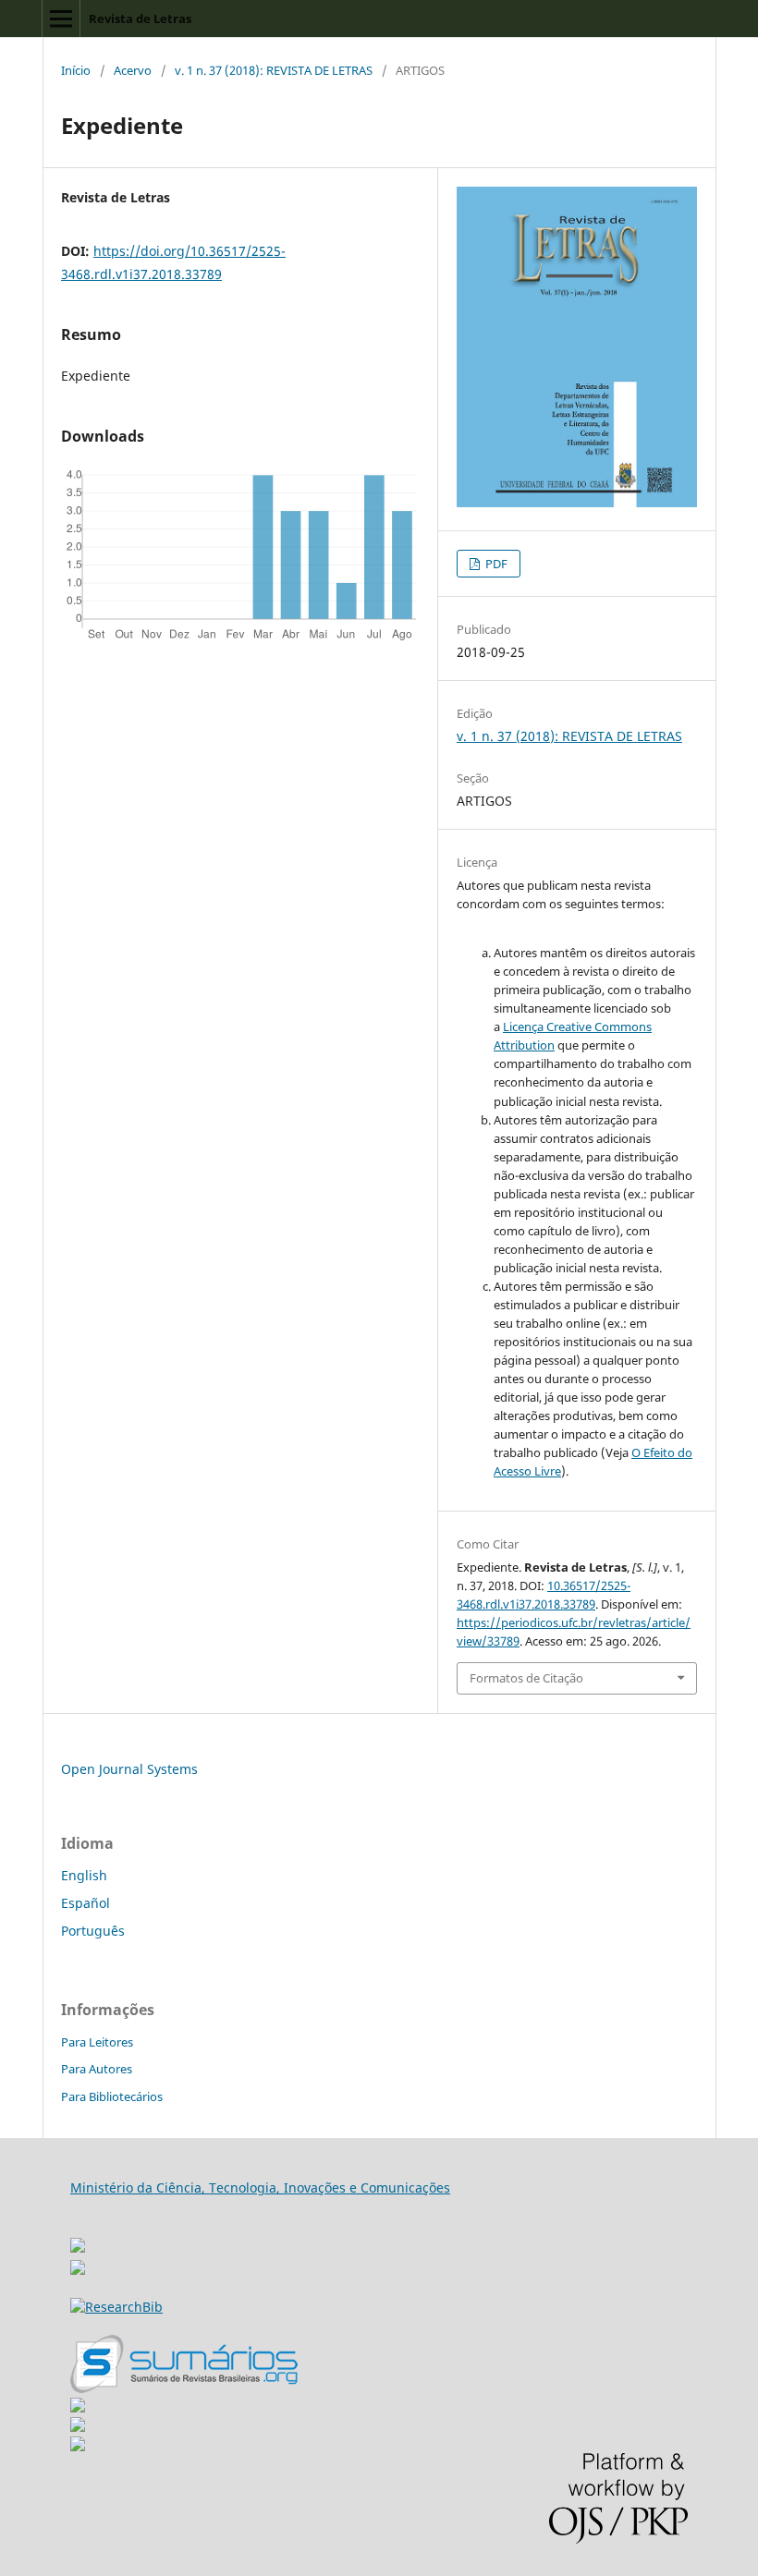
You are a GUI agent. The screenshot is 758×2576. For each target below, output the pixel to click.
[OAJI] (78, 2407)
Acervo (133, 70)
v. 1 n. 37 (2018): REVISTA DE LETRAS (274, 70)
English (84, 1875)
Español (86, 1903)
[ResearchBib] (116, 2307)
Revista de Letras (140, 18)
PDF (495, 564)
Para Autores (97, 2069)
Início (76, 70)
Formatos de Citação (526, 1678)
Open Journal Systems (129, 1769)
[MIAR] (78, 2240)
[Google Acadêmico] (78, 2427)
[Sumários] (184, 2388)
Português (93, 1931)
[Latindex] (78, 2446)
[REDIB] (78, 2270)
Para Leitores (97, 2042)
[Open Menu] (61, 18)
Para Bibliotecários (112, 2096)
